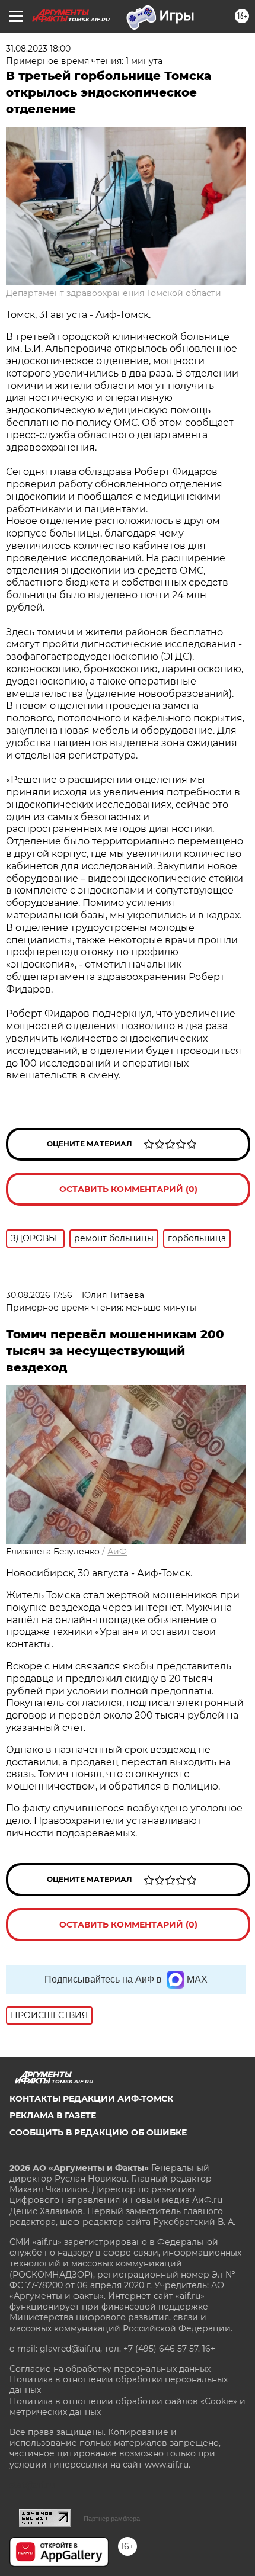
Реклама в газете (53, 2115)
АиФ (117, 1552)
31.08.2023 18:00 (38, 49)
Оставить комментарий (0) (128, 1189)
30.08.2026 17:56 (39, 1295)
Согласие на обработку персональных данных (110, 2369)
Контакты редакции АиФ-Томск (91, 2099)
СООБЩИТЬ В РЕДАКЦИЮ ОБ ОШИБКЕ (98, 2132)
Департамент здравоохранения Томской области (114, 293)
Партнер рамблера (112, 2519)
